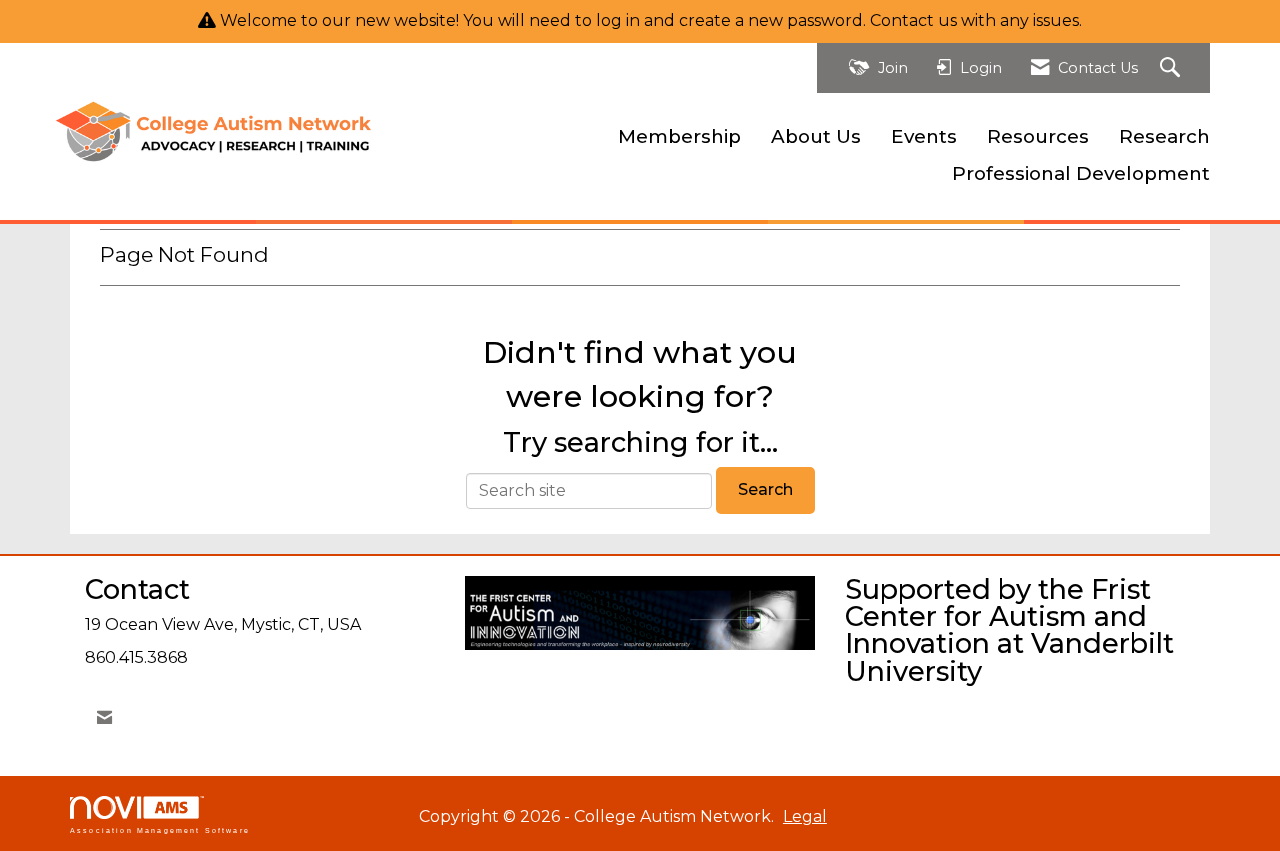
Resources (1038, 136)
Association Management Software (160, 829)
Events (924, 136)
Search (765, 489)
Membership (679, 136)
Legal (805, 816)
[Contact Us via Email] (104, 717)
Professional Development (1081, 173)
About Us (816, 136)
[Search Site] (1172, 68)
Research (1164, 136)
